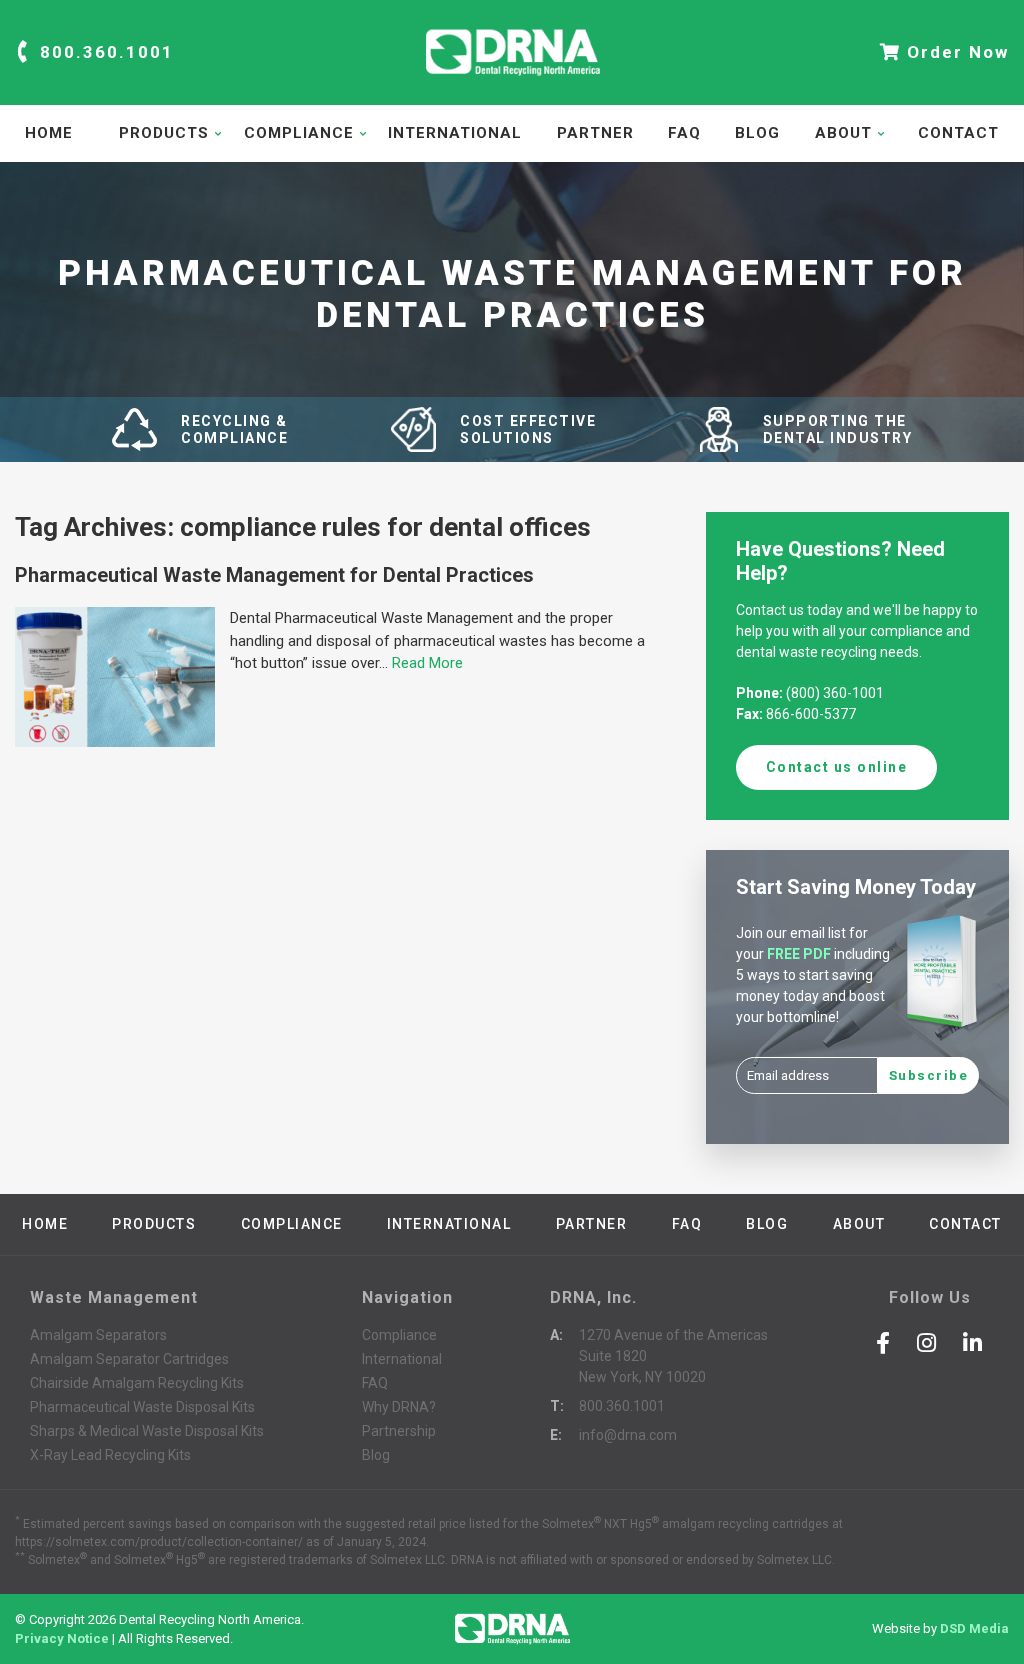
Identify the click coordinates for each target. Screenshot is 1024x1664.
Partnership (399, 1431)
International (455, 133)
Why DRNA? (399, 1407)
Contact (958, 133)
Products (164, 133)
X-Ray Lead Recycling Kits (110, 1455)
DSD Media (974, 1628)
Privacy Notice (62, 1638)
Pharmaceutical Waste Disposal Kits (142, 1407)
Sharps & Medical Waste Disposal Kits (147, 1431)
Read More (427, 663)
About (843, 133)
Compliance (299, 133)
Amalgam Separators (98, 1335)
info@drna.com (628, 1435)
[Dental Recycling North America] (511, 84)
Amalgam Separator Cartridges (129, 1359)
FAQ (684, 133)
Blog (757, 133)
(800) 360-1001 (835, 693)
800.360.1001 (104, 52)
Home (49, 133)
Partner (595, 133)
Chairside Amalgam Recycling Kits (137, 1383)
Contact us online (837, 767)
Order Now (955, 52)
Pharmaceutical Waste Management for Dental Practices (274, 575)
